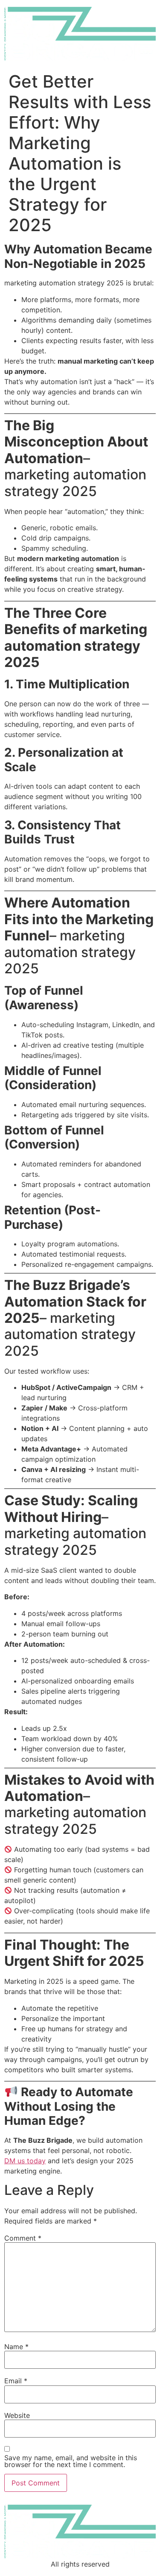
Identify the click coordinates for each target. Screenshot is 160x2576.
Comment (23, 2238)
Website (17, 2415)
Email (16, 2381)
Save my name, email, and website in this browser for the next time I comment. (71, 2461)
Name (16, 2347)
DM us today (25, 2161)
